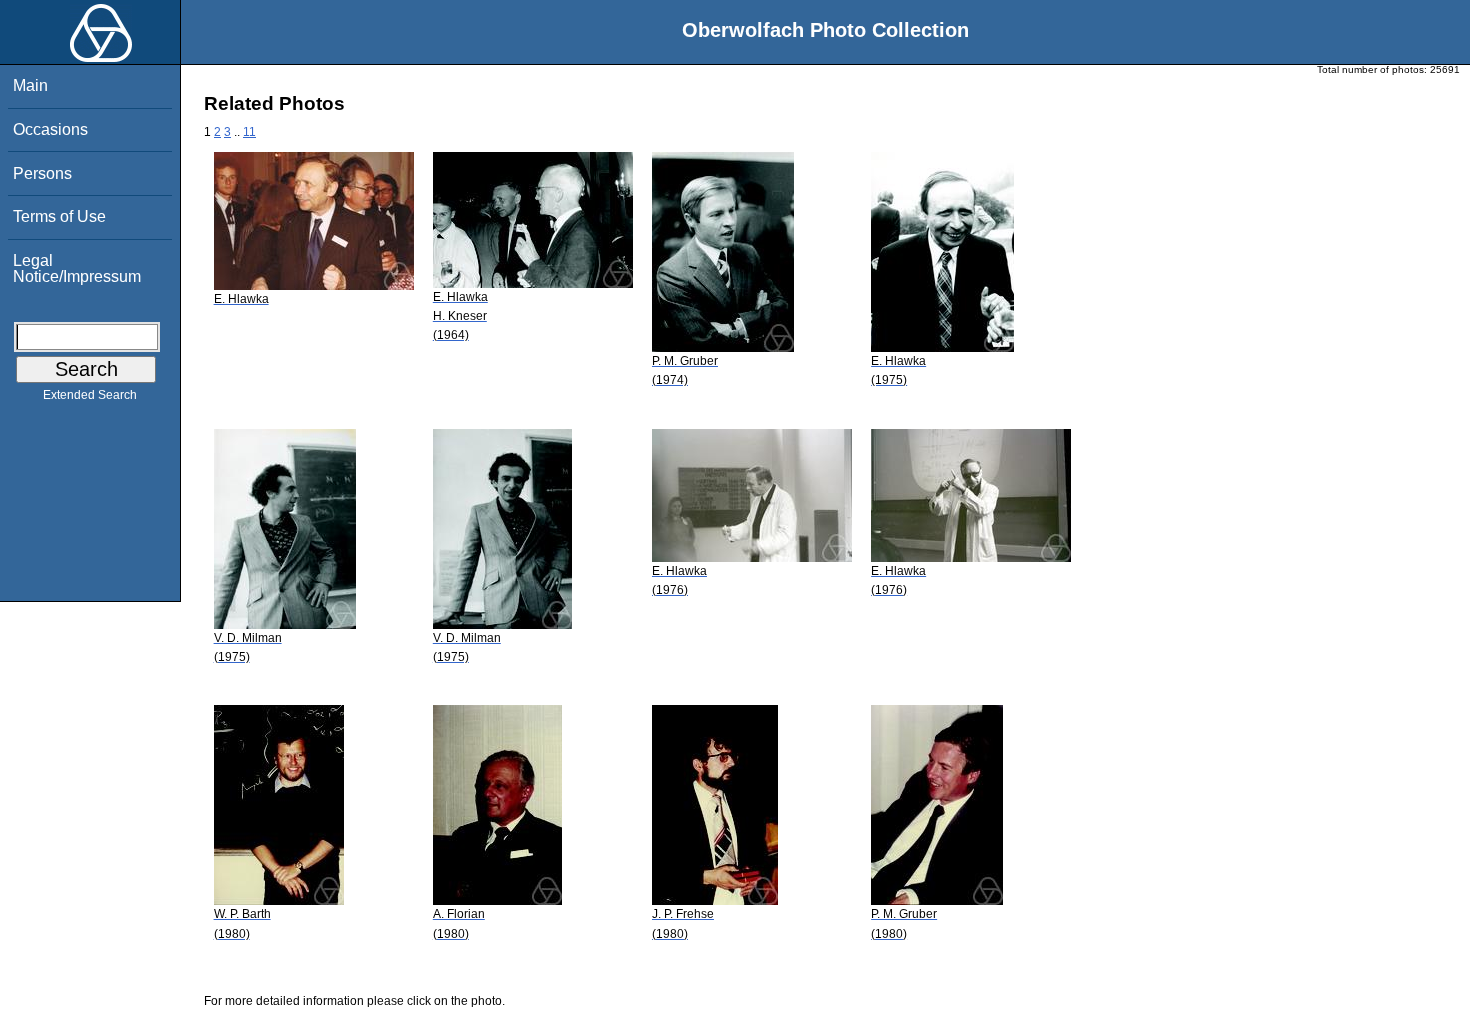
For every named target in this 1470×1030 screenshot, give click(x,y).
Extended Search (90, 395)
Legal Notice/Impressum (77, 268)
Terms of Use (59, 216)
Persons (42, 173)
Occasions (50, 129)
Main (30, 85)
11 (249, 132)
